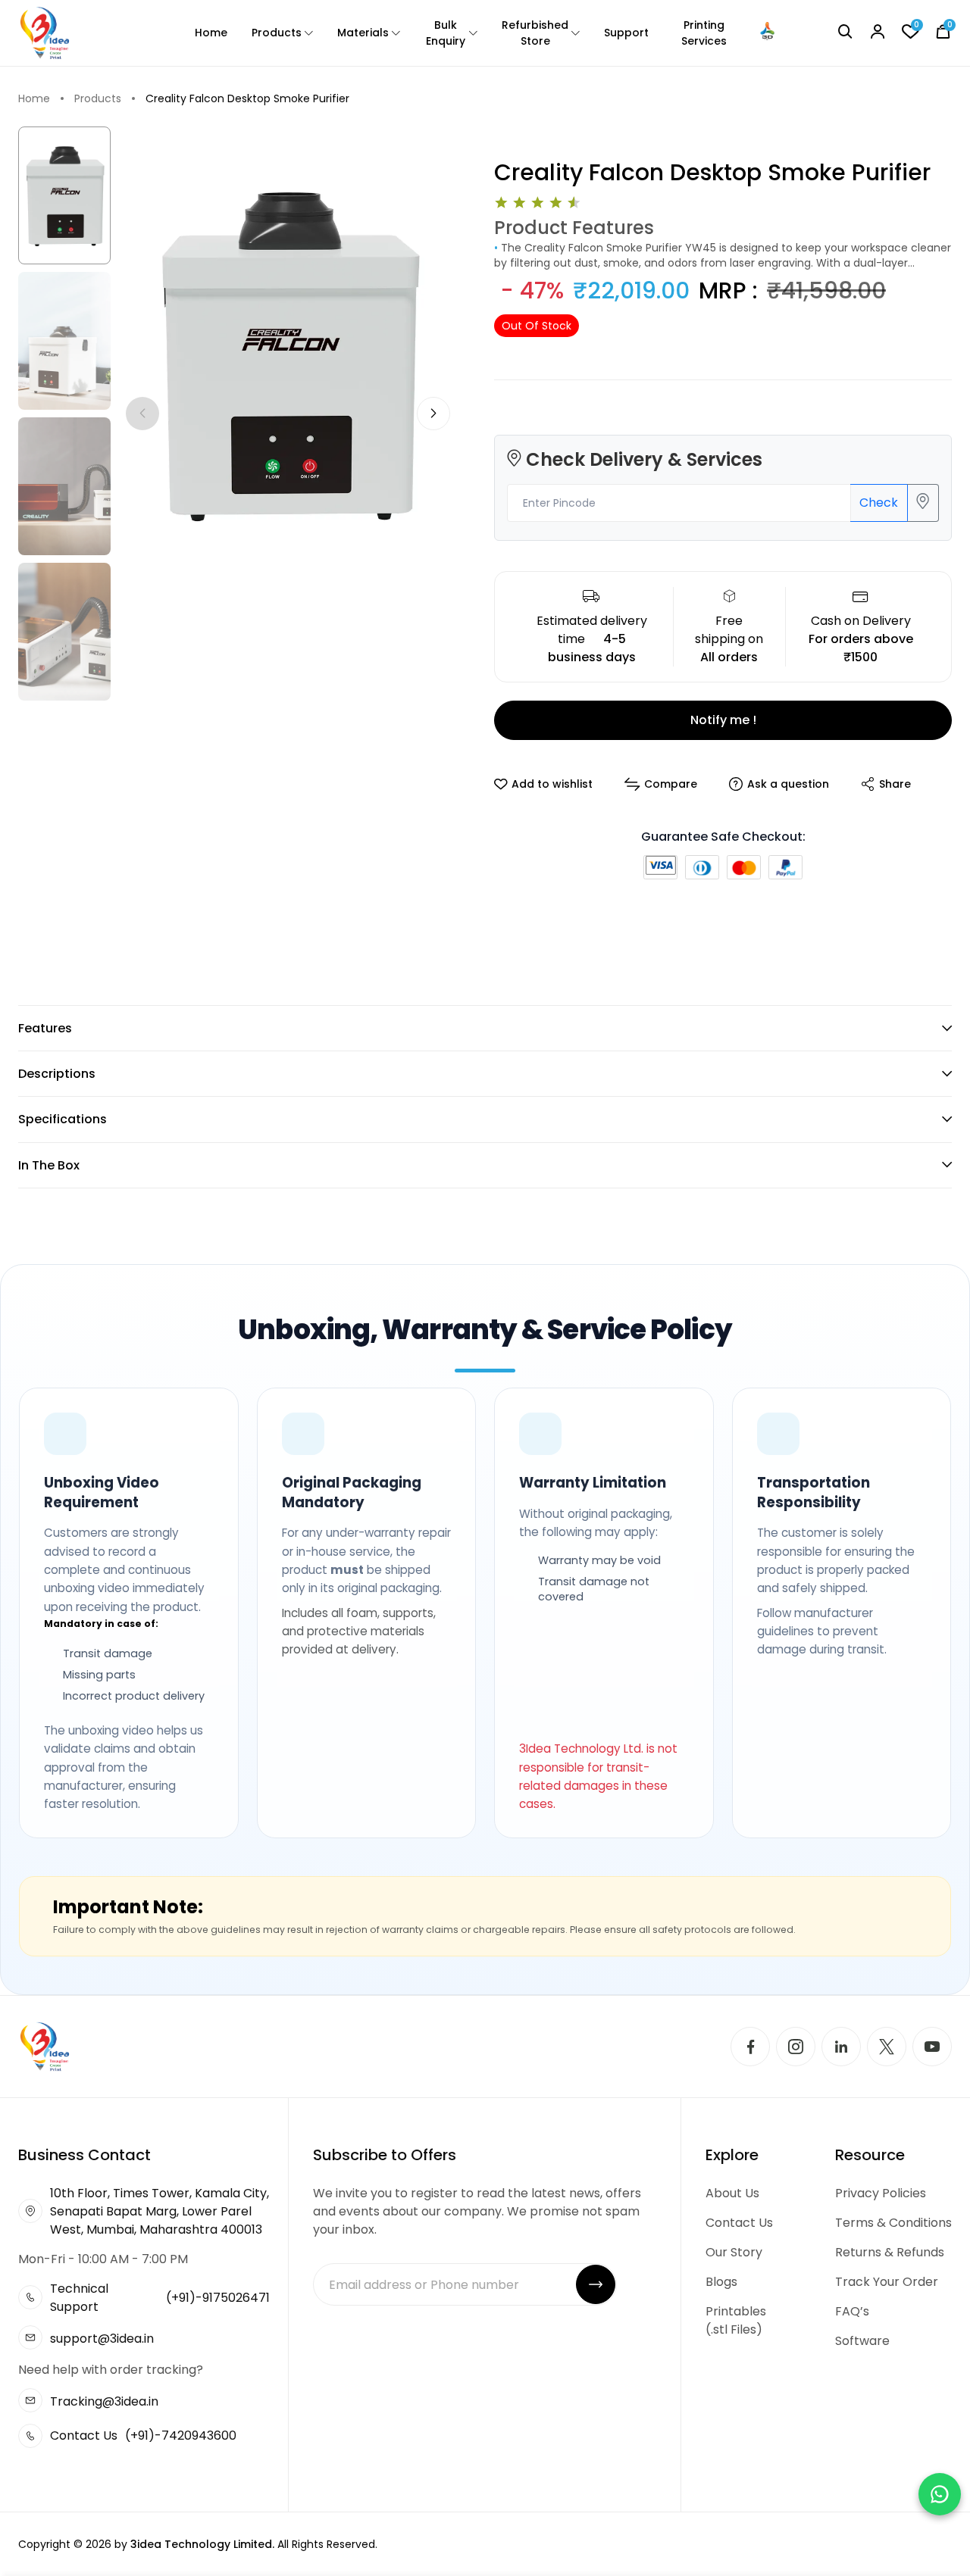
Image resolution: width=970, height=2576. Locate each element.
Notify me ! (723, 720)
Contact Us (739, 2223)
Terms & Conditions (893, 2223)
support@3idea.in (102, 2339)
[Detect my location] (923, 503)
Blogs (721, 2282)
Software (862, 2341)
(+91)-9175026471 (218, 2298)
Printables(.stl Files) (736, 2320)
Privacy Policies (881, 2193)
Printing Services (704, 33)
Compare (671, 784)
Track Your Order (887, 2282)
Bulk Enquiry (446, 33)
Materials (363, 33)
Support (626, 33)
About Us (732, 2193)
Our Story (734, 2252)
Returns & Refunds (890, 2252)
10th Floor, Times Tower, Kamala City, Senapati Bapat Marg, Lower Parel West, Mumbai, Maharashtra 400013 (160, 2211)
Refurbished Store (535, 33)
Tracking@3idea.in (104, 2401)
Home (211, 33)
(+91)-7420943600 (181, 2435)
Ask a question (788, 784)
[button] (433, 414)
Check (879, 503)
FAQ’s (852, 2311)
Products (277, 33)
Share (895, 784)
